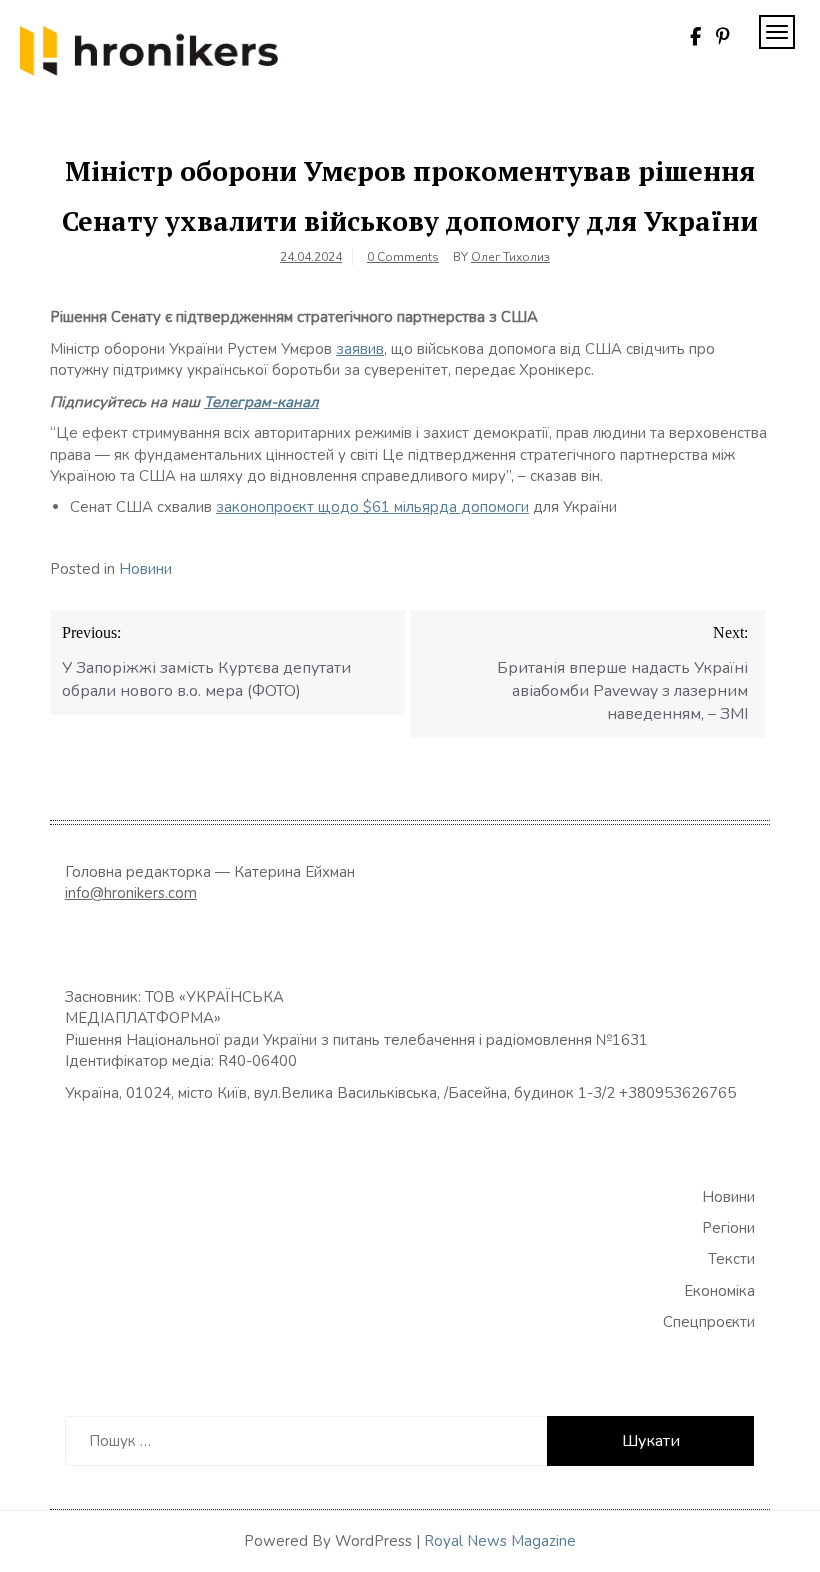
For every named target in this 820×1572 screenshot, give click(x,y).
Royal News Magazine (500, 1541)
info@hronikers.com (131, 893)
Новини (145, 569)
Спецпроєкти (709, 1322)
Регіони (728, 1228)
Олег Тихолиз (510, 257)
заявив (360, 349)
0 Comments (403, 257)
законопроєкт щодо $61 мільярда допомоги (372, 507)
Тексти (731, 1259)
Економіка (719, 1291)
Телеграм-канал (261, 402)
